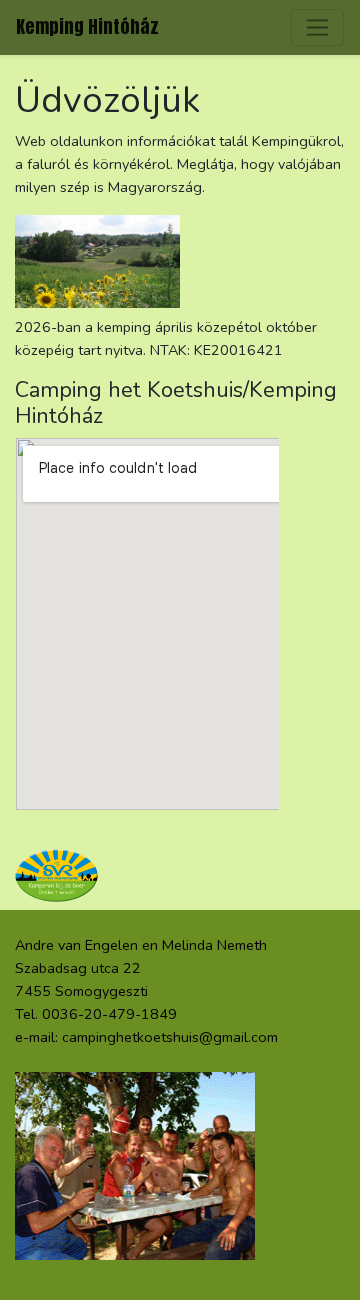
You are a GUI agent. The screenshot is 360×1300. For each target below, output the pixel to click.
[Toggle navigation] (317, 27)
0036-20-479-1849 (109, 1014)
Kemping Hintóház (87, 26)
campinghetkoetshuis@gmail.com (170, 1037)
